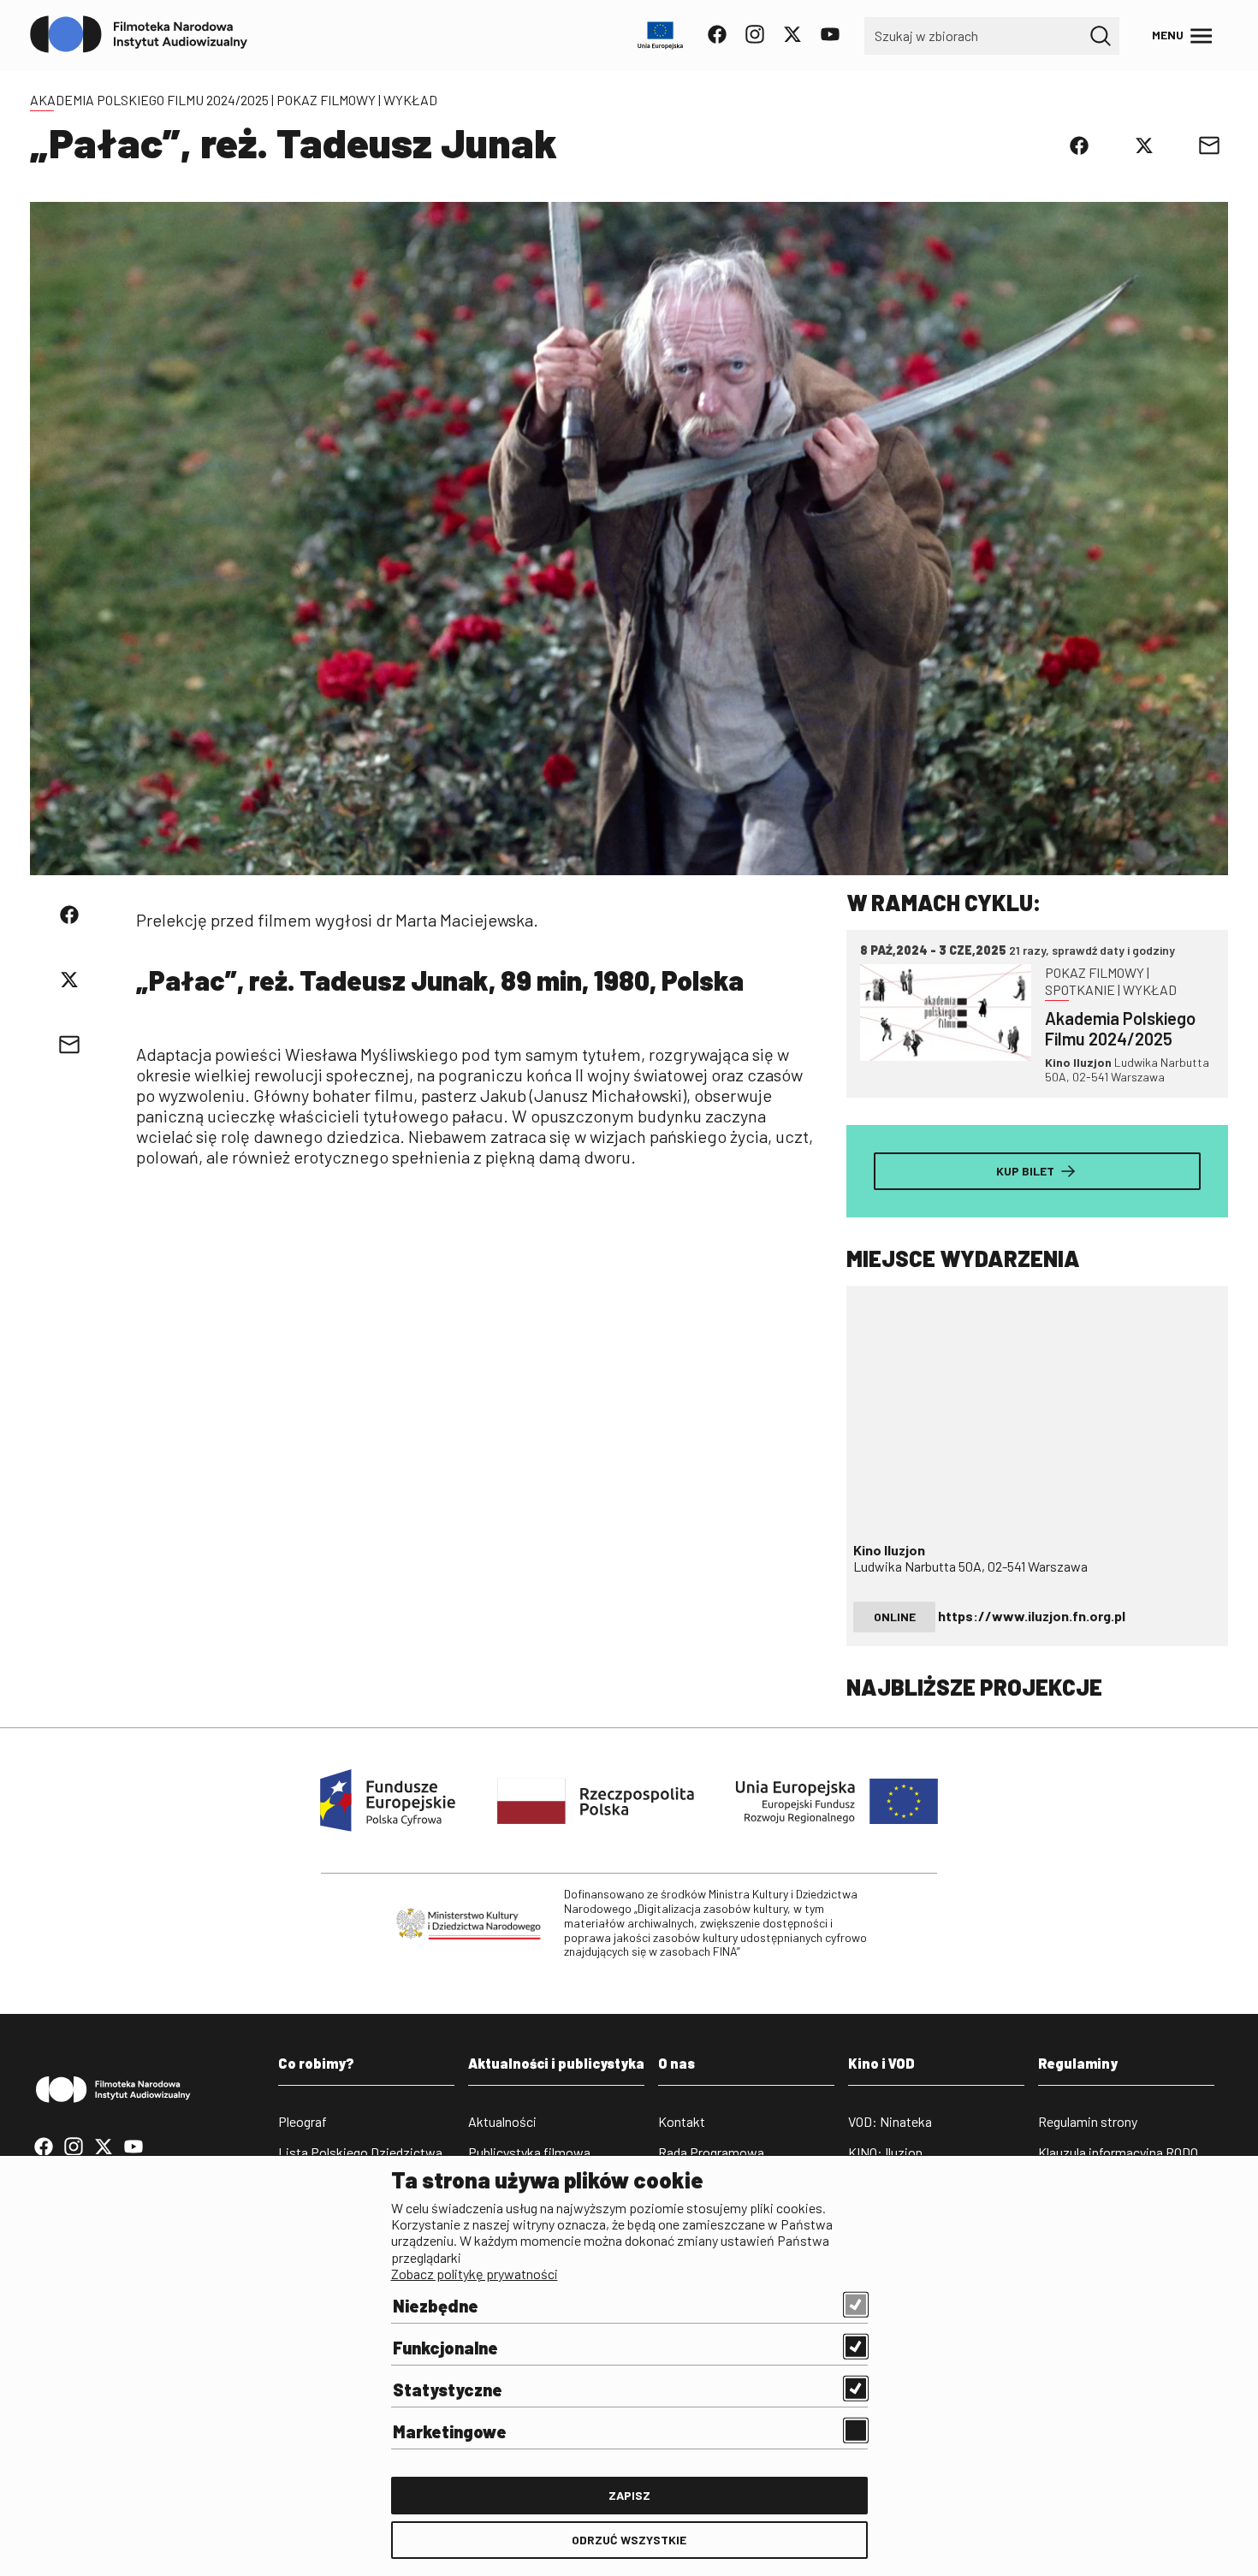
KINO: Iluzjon (885, 2152)
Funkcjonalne (445, 2348)
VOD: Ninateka (890, 2121)
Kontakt (682, 2121)
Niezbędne (436, 2306)
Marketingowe (450, 2431)
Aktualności (502, 2121)
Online (895, 1617)
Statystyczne (448, 2389)
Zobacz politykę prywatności (475, 2274)
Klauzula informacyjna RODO (1118, 2152)
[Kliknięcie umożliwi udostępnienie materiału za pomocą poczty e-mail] (1209, 145)
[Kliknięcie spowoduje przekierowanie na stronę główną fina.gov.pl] (139, 35)
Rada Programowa (711, 2152)
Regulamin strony (1088, 2121)
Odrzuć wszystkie (629, 2540)
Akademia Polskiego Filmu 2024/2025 (149, 100)
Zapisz (629, 2495)
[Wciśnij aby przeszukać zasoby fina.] (1101, 36)
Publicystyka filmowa (529, 2152)
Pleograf (303, 2121)
